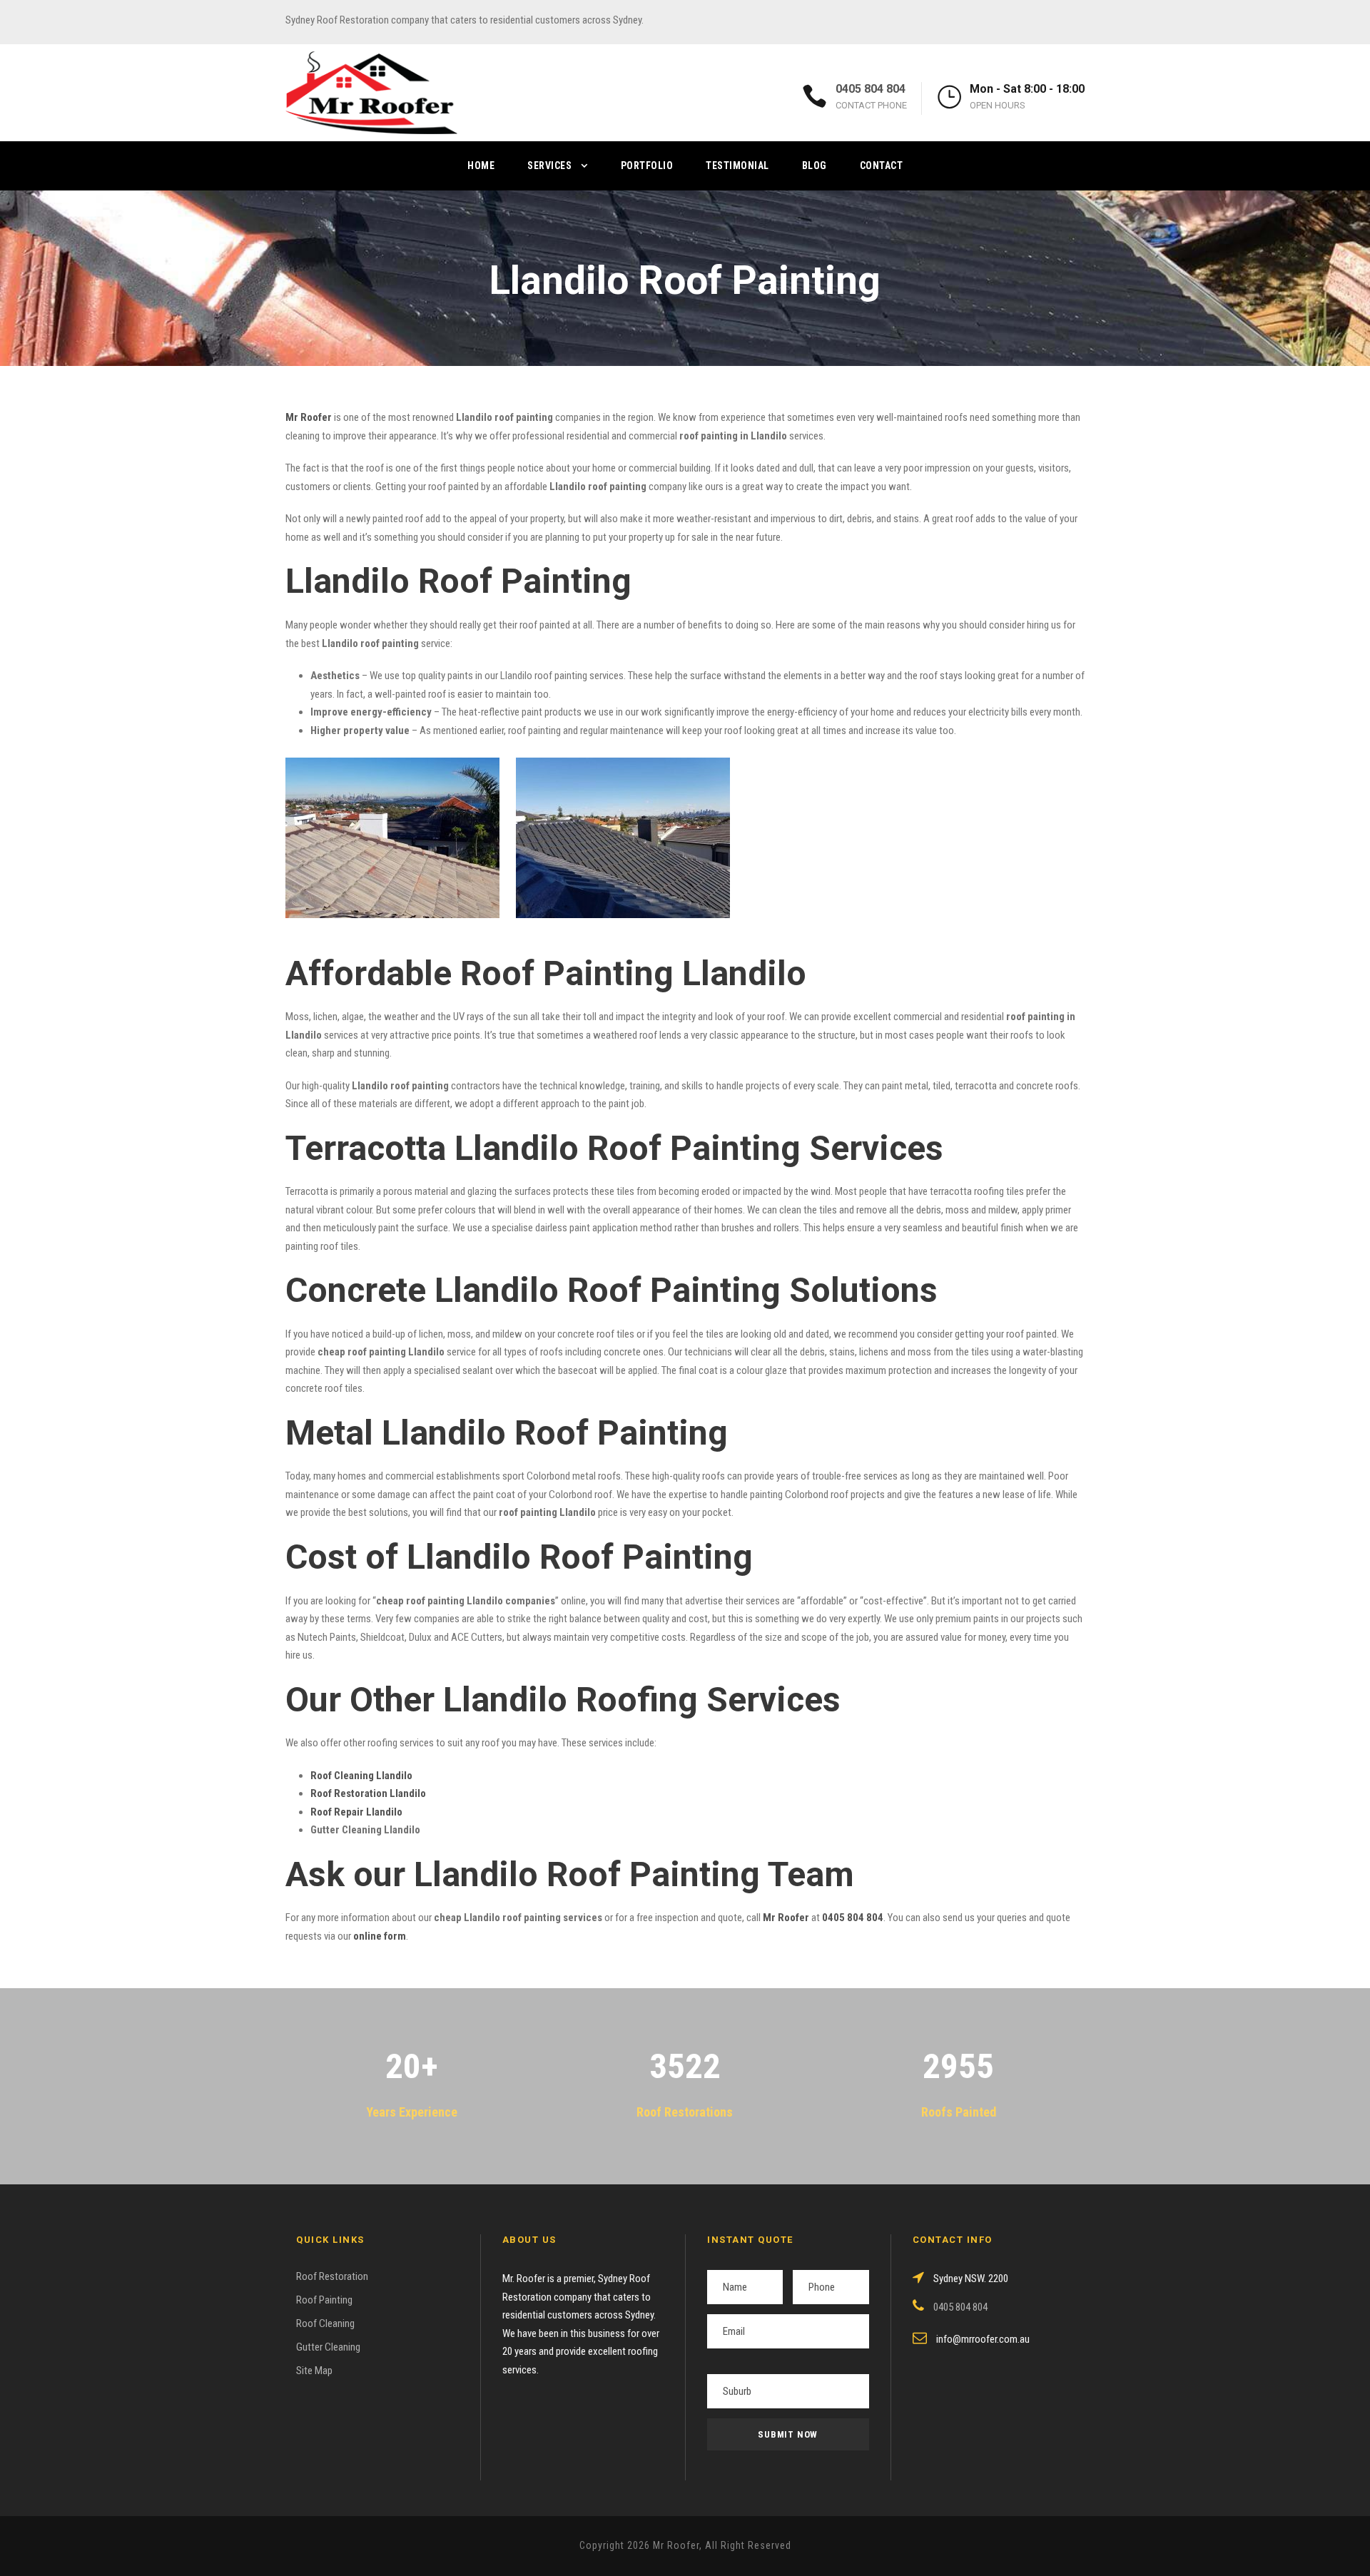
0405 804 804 (871, 89)
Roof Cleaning (325, 2323)
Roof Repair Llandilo (356, 1812)
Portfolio (647, 166)
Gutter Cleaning (328, 2347)
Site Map (314, 2371)
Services (549, 166)
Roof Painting (324, 2300)
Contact (882, 166)
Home (481, 166)
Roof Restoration (332, 2276)
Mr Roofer (786, 1918)
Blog (815, 166)
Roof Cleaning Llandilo (361, 1776)
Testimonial (737, 166)
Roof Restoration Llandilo (368, 1793)
